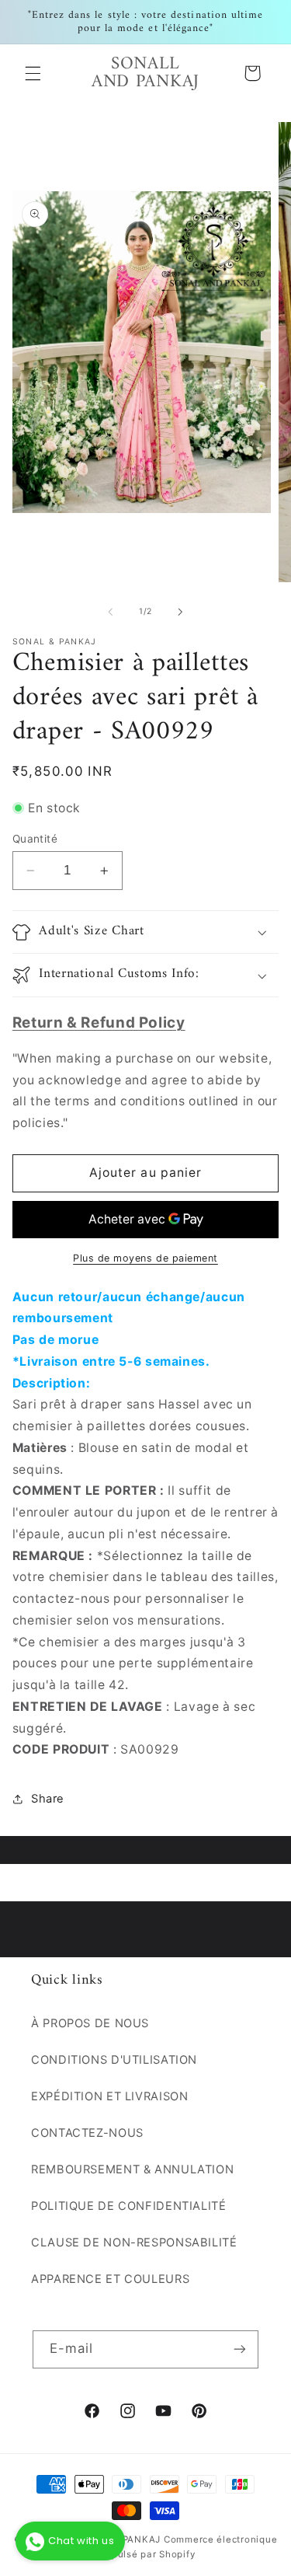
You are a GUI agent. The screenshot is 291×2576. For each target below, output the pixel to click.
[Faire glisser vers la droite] (181, 612)
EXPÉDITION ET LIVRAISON (110, 2096)
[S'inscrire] (240, 2349)
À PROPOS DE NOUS (90, 2023)
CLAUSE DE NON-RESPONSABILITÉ (134, 2243)
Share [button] (48, 1799)
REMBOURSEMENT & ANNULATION (132, 2169)
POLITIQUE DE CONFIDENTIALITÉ (129, 2206)
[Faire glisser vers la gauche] (110, 612)
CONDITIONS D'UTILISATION (114, 2060)
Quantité (35, 839)
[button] (33, 73)
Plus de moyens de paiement (145, 1258)
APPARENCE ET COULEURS (110, 2279)
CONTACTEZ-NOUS (87, 2133)
